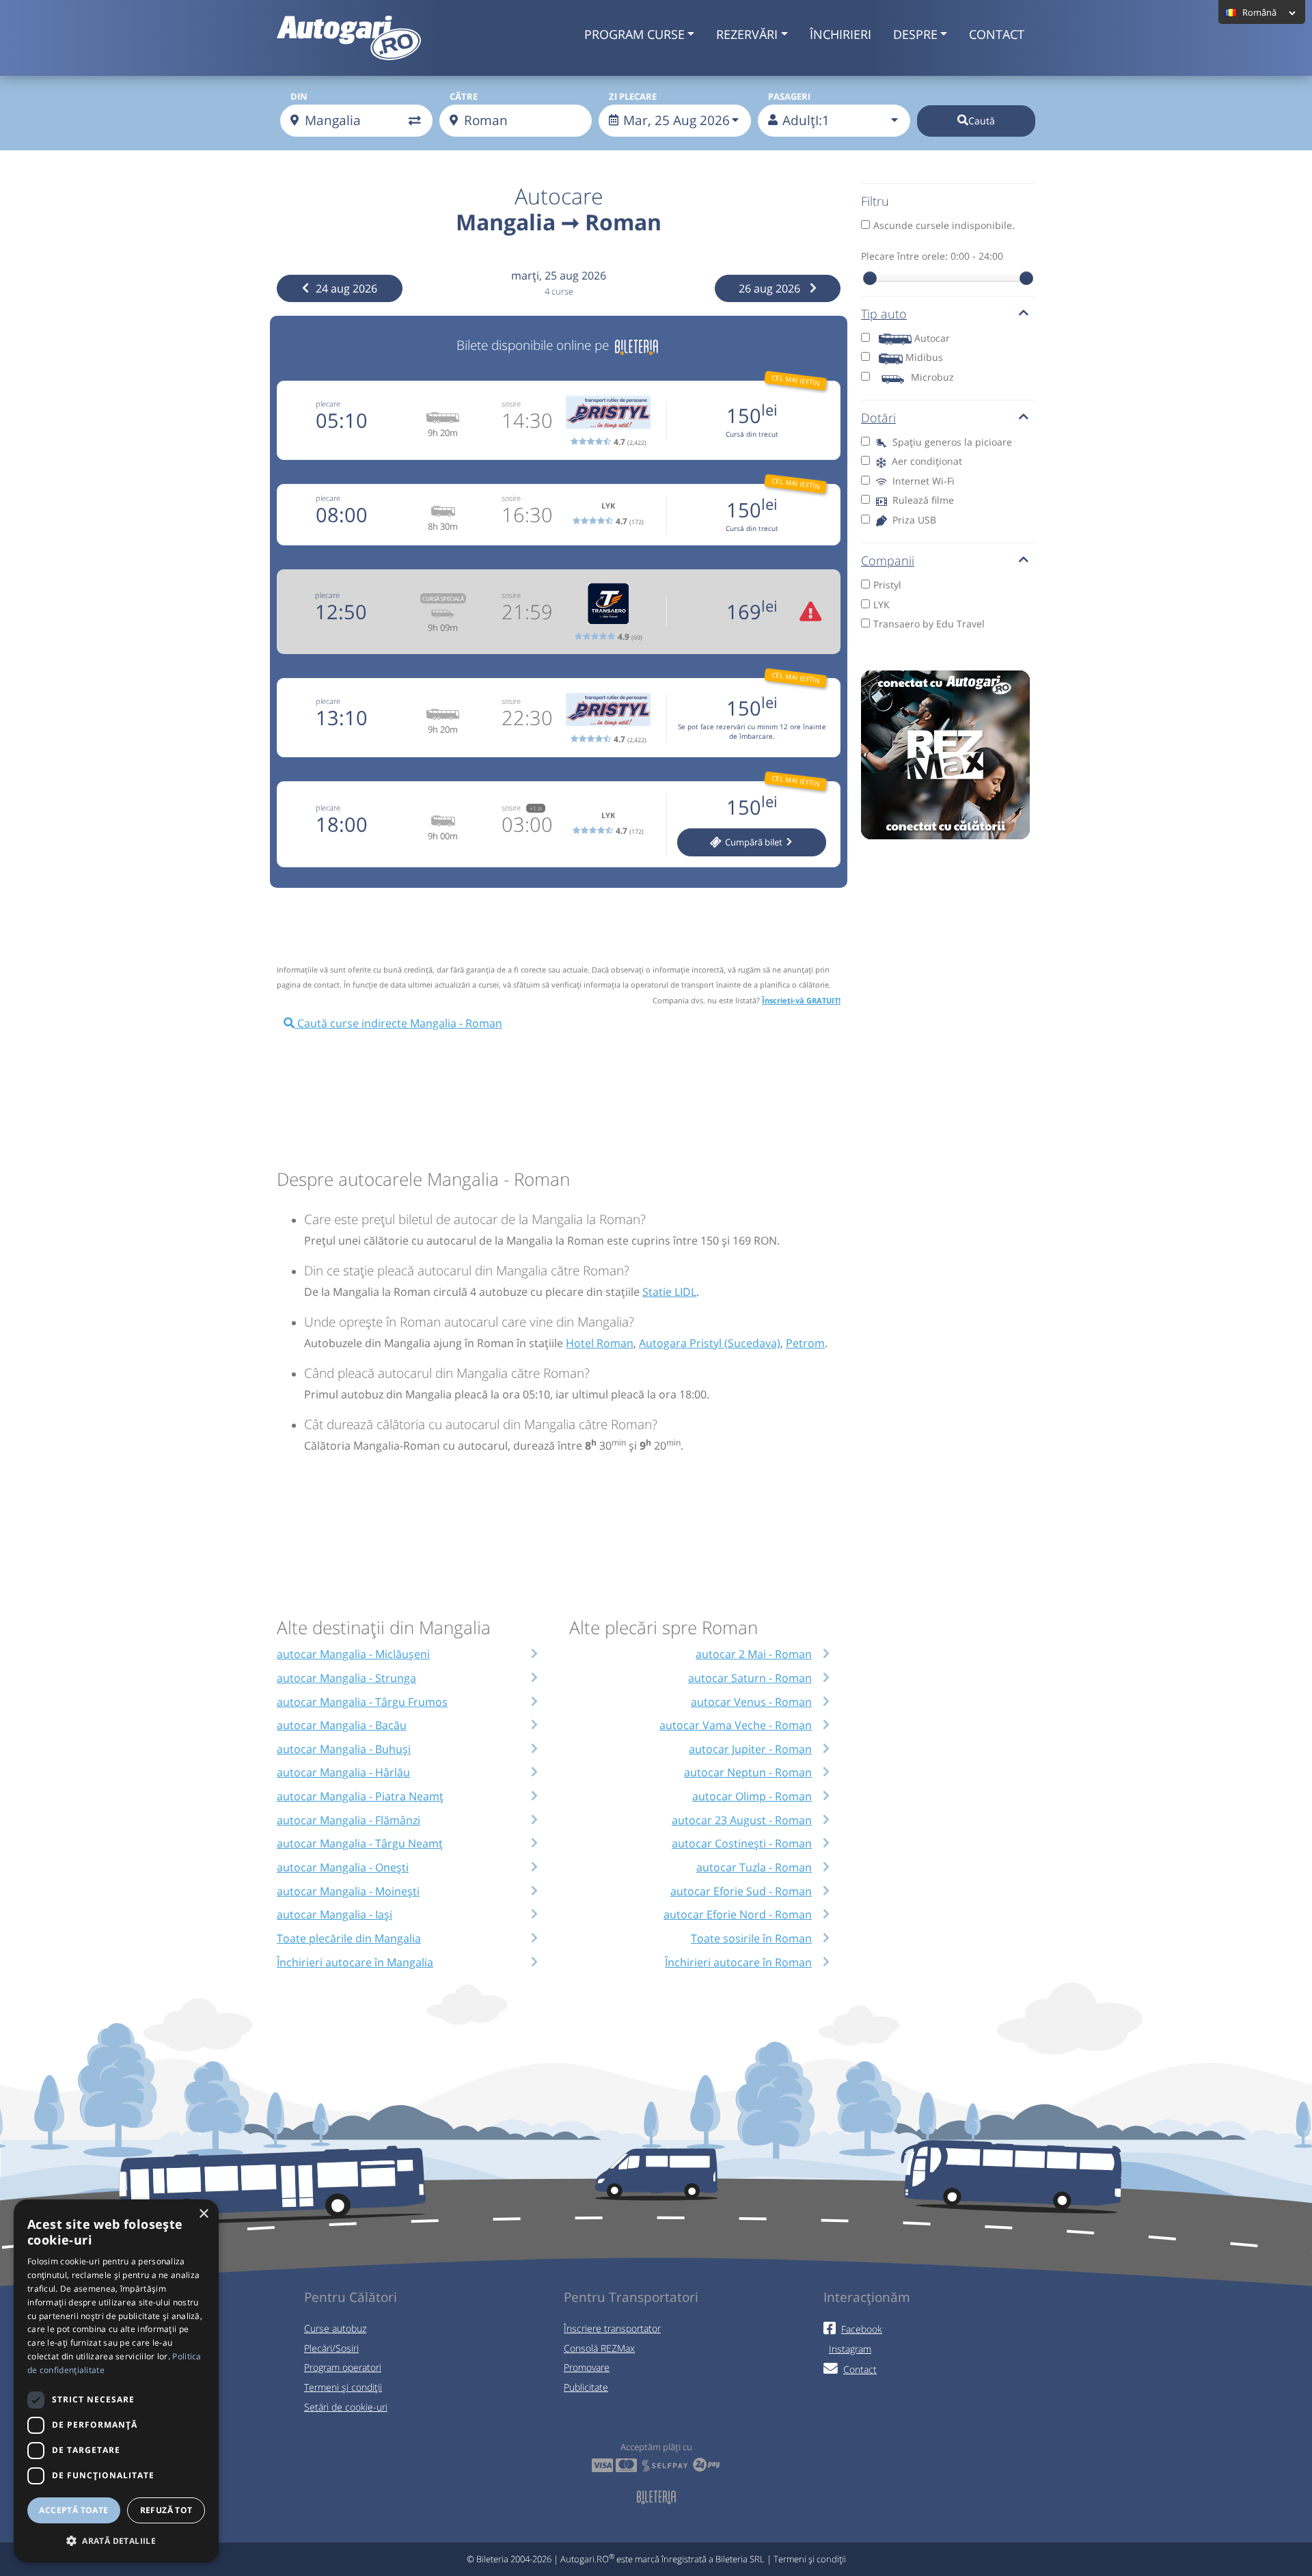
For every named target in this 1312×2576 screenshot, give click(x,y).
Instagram (850, 2349)
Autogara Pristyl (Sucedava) (710, 1343)
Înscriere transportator (612, 2328)
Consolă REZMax (599, 2348)
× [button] (203, 2214)
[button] (116, 2540)
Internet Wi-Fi (922, 481)
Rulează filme (922, 500)
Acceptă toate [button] (73, 2510)
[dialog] (116, 2381)
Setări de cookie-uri (346, 2407)
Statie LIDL (669, 1292)
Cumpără (753, 842)
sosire (511, 404)
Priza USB (913, 520)
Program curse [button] (634, 34)
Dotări (878, 418)
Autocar (932, 338)
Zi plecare (633, 96)
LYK (881, 605)
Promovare (587, 2367)
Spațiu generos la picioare (951, 442)
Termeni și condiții (343, 2387)
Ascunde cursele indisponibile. (944, 225)
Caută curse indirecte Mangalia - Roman (398, 1023)
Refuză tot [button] (166, 2510)
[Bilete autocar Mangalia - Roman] (637, 345)
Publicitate (586, 2387)
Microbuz (932, 377)
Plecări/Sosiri (331, 2348)
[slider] (870, 278)
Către (464, 96)
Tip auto (884, 314)
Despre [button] (915, 34)
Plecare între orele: (932, 256)
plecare (328, 404)
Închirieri (840, 34)
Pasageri (789, 96)
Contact (997, 34)
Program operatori (343, 2367)
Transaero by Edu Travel (929, 624)
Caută (982, 121)
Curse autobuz (335, 2328)
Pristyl (887, 585)
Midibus (924, 357)
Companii (888, 560)
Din (299, 96)
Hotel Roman (600, 1343)
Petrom (805, 1343)
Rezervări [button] (747, 34)
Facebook (862, 2329)
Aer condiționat (926, 461)
